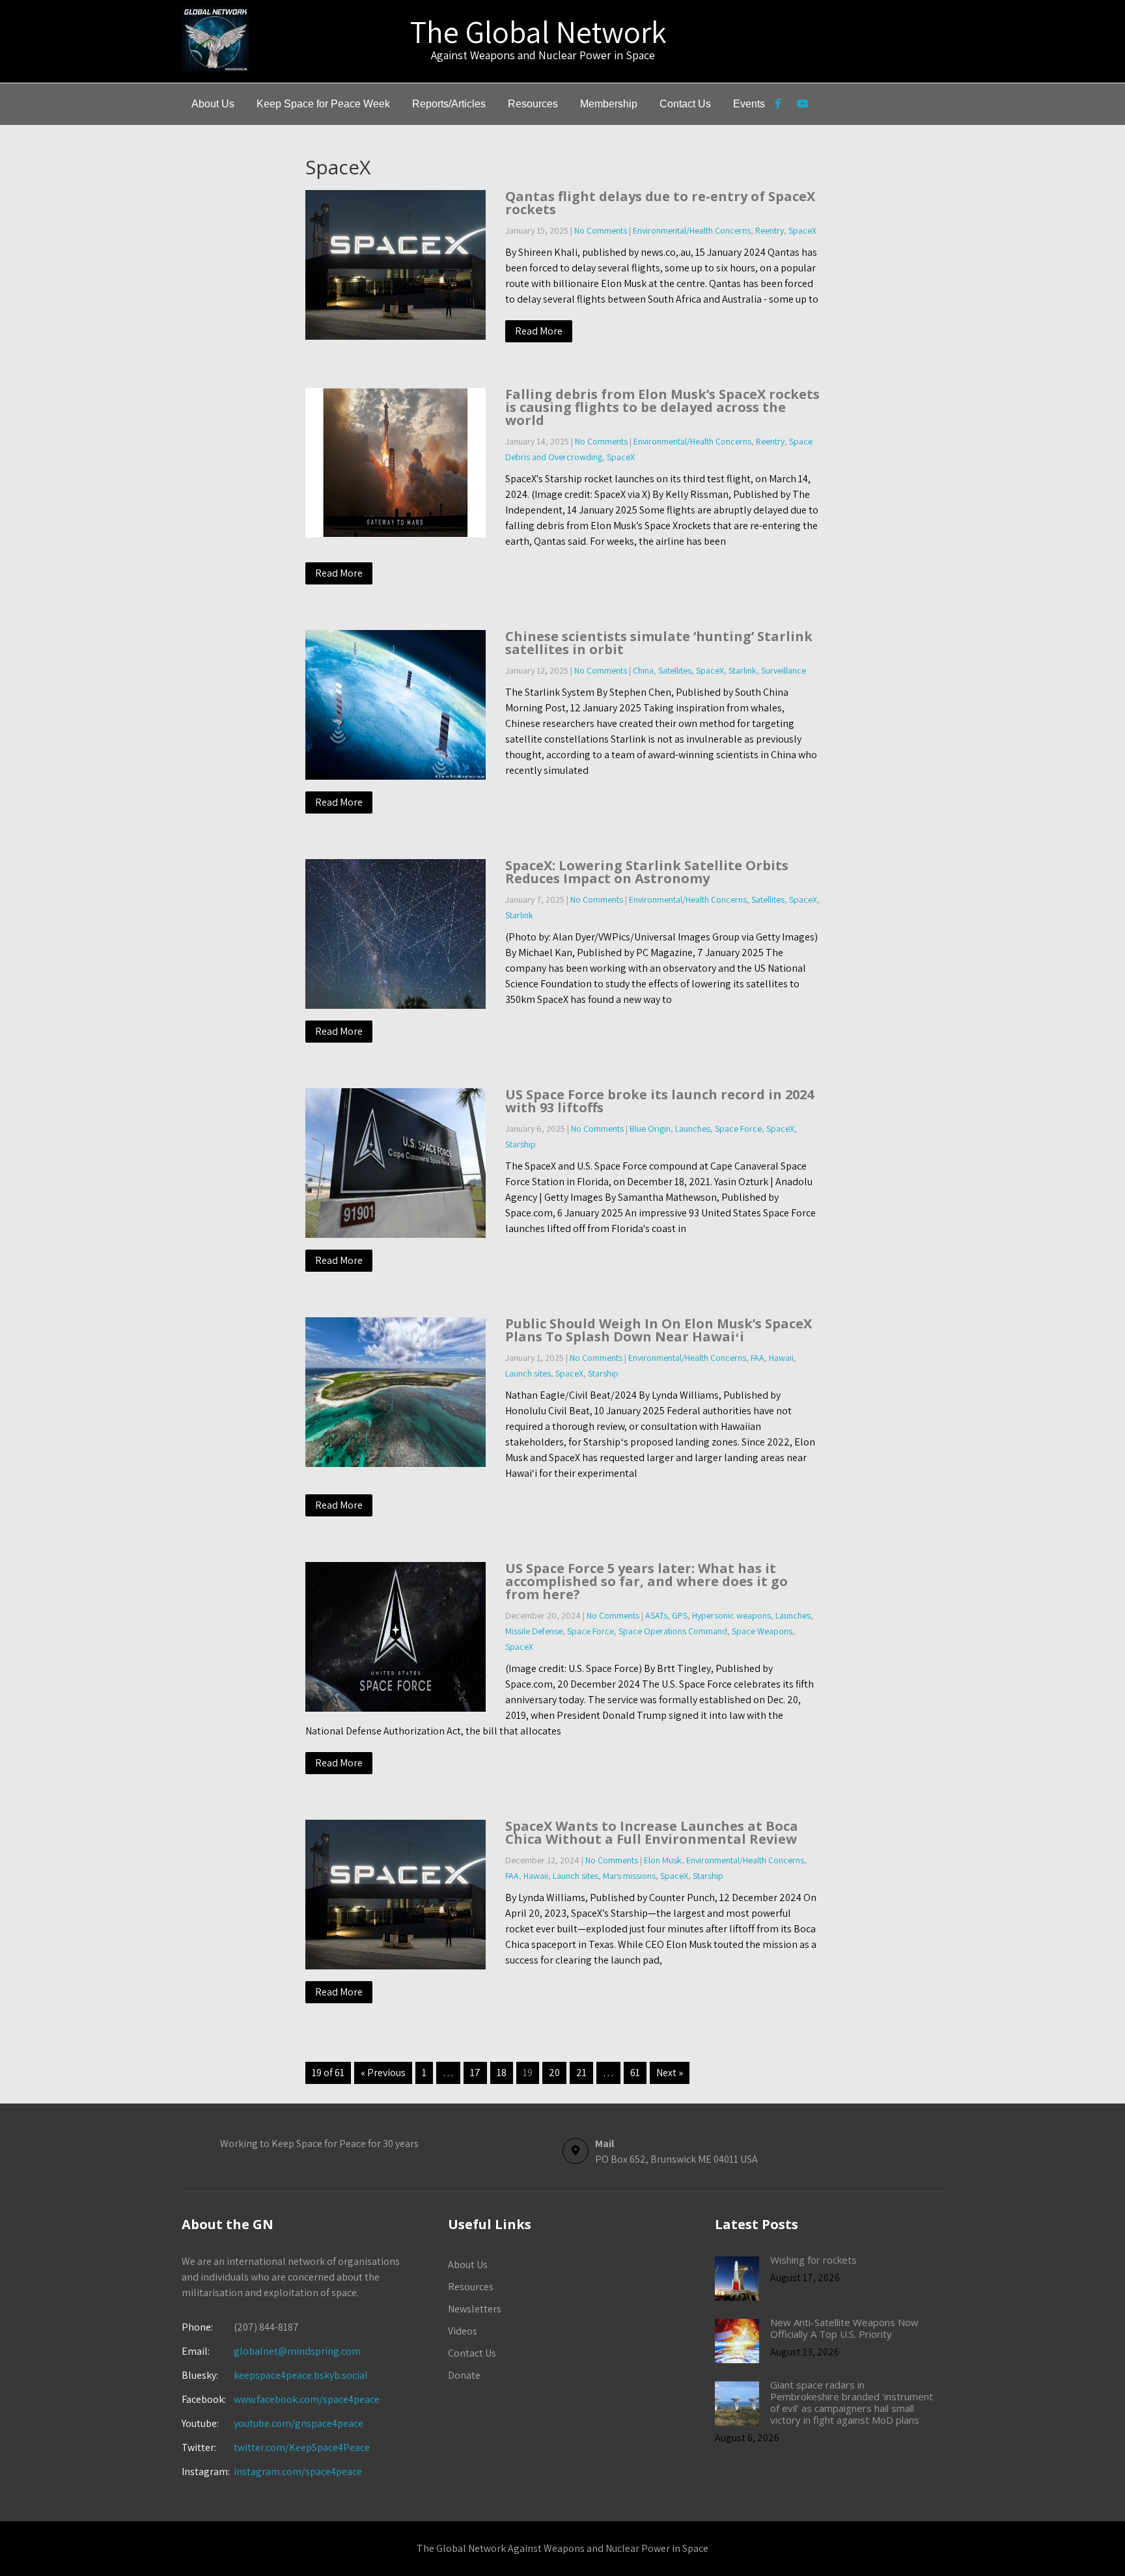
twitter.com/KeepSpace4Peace (302, 2447)
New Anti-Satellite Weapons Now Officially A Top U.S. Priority (844, 2328)
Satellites (675, 670)
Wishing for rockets (813, 2260)
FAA (757, 1358)
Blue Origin (650, 1129)
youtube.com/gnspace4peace (299, 2423)
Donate (464, 2375)
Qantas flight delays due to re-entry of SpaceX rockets (660, 203)
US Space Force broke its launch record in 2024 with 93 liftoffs (660, 1101)
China (643, 670)
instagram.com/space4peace (298, 2472)
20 (554, 2073)
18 (502, 2073)
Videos (463, 2331)
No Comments (601, 230)
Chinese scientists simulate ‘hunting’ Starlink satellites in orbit (659, 643)
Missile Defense (534, 1631)
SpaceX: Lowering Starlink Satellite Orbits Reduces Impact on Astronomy (647, 872)
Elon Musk (663, 1860)
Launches (693, 1129)
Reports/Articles (449, 104)
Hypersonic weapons (731, 1615)
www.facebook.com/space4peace (307, 2399)
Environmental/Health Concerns (692, 230)
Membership (609, 104)
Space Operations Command (673, 1631)
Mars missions (629, 1876)
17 (475, 2073)
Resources (533, 104)
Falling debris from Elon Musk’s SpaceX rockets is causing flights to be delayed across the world (662, 407)
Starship (521, 1144)
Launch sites (528, 1373)
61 (635, 2073)
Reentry (770, 230)
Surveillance (784, 670)
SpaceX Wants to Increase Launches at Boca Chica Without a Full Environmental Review (652, 1832)
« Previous (383, 2073)
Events (749, 104)
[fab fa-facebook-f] (778, 105)
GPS (680, 1615)
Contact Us (685, 104)
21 (581, 2073)
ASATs (656, 1615)
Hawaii (781, 1358)
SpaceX (802, 230)
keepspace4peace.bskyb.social (301, 2375)
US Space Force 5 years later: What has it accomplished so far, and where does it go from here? (646, 1581)
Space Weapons (762, 1631)
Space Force (738, 1129)
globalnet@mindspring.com (271, 2351)
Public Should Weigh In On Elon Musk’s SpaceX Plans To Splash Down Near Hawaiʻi (659, 1330)
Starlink (743, 670)
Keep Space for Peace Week (323, 104)
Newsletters (475, 2309)
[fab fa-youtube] (802, 105)
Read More (539, 331)
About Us (213, 104)
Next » (670, 2073)
